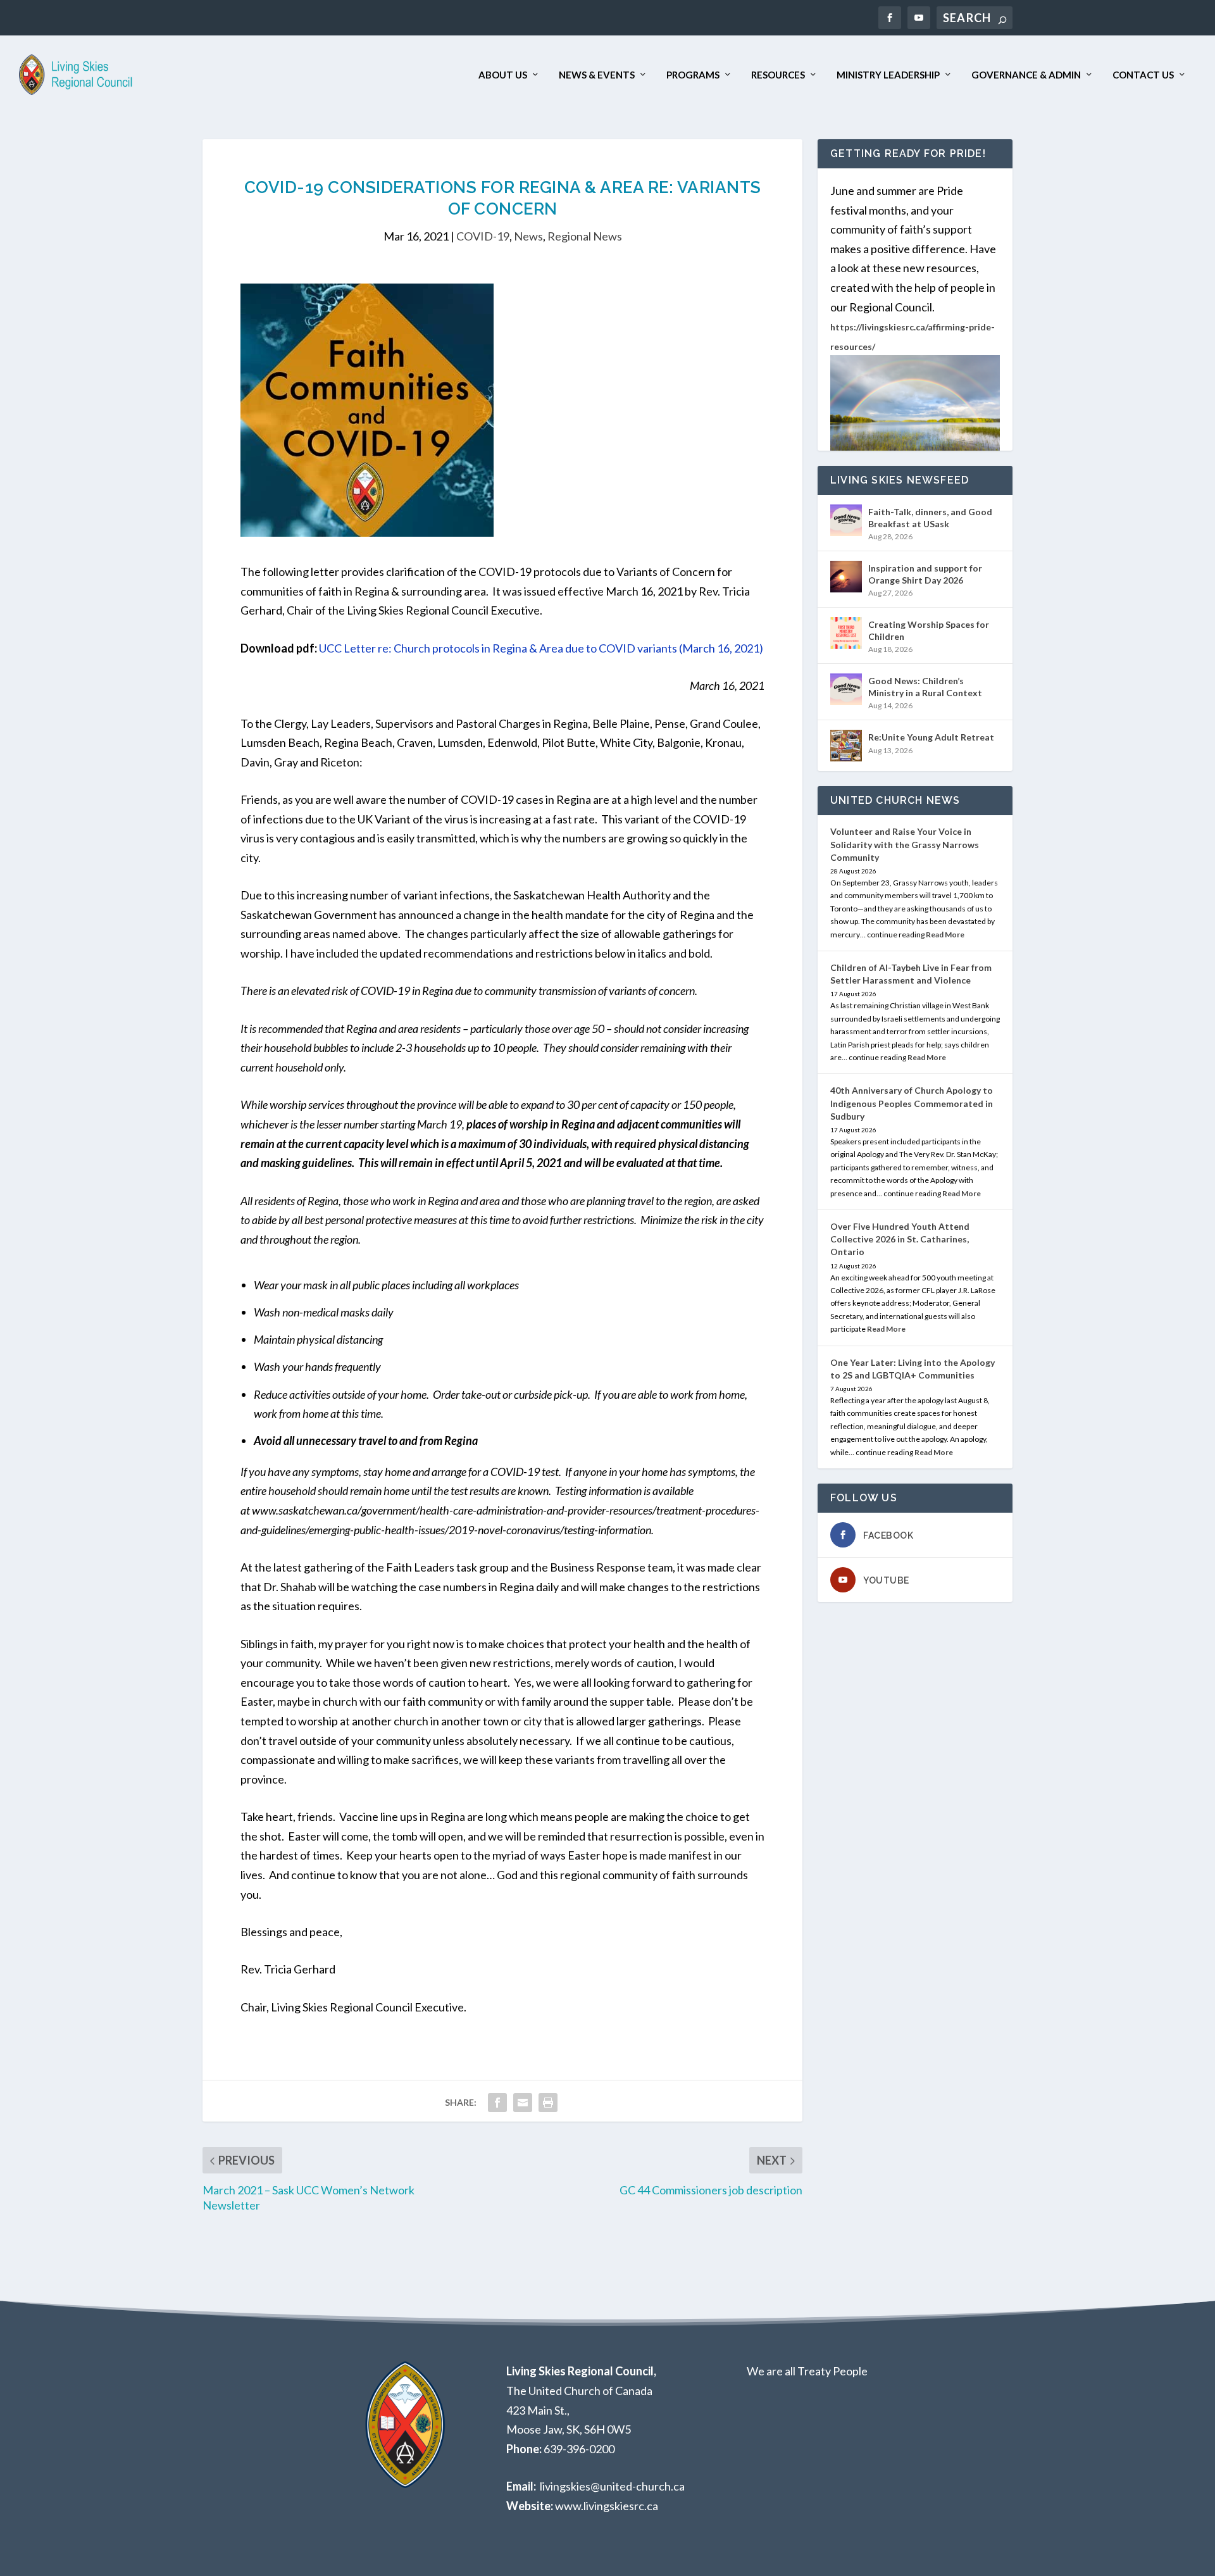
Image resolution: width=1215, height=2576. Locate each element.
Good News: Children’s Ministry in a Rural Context (925, 686)
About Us (503, 75)
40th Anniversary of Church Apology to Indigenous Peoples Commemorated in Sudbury (912, 1103)
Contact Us (1143, 75)
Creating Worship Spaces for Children (929, 630)
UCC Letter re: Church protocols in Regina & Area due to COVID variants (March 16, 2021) (541, 648)
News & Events (597, 75)
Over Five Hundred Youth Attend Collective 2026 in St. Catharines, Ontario (900, 1239)
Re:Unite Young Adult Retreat (931, 737)
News (528, 236)
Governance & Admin (1026, 75)
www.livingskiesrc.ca (607, 2506)
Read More (945, 935)
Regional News (585, 236)
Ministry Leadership (888, 75)
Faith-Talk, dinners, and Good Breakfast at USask (930, 517)
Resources (778, 75)
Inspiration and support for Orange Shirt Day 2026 (925, 574)
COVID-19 (483, 236)
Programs (693, 75)
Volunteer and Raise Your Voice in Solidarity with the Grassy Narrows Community (905, 844)
